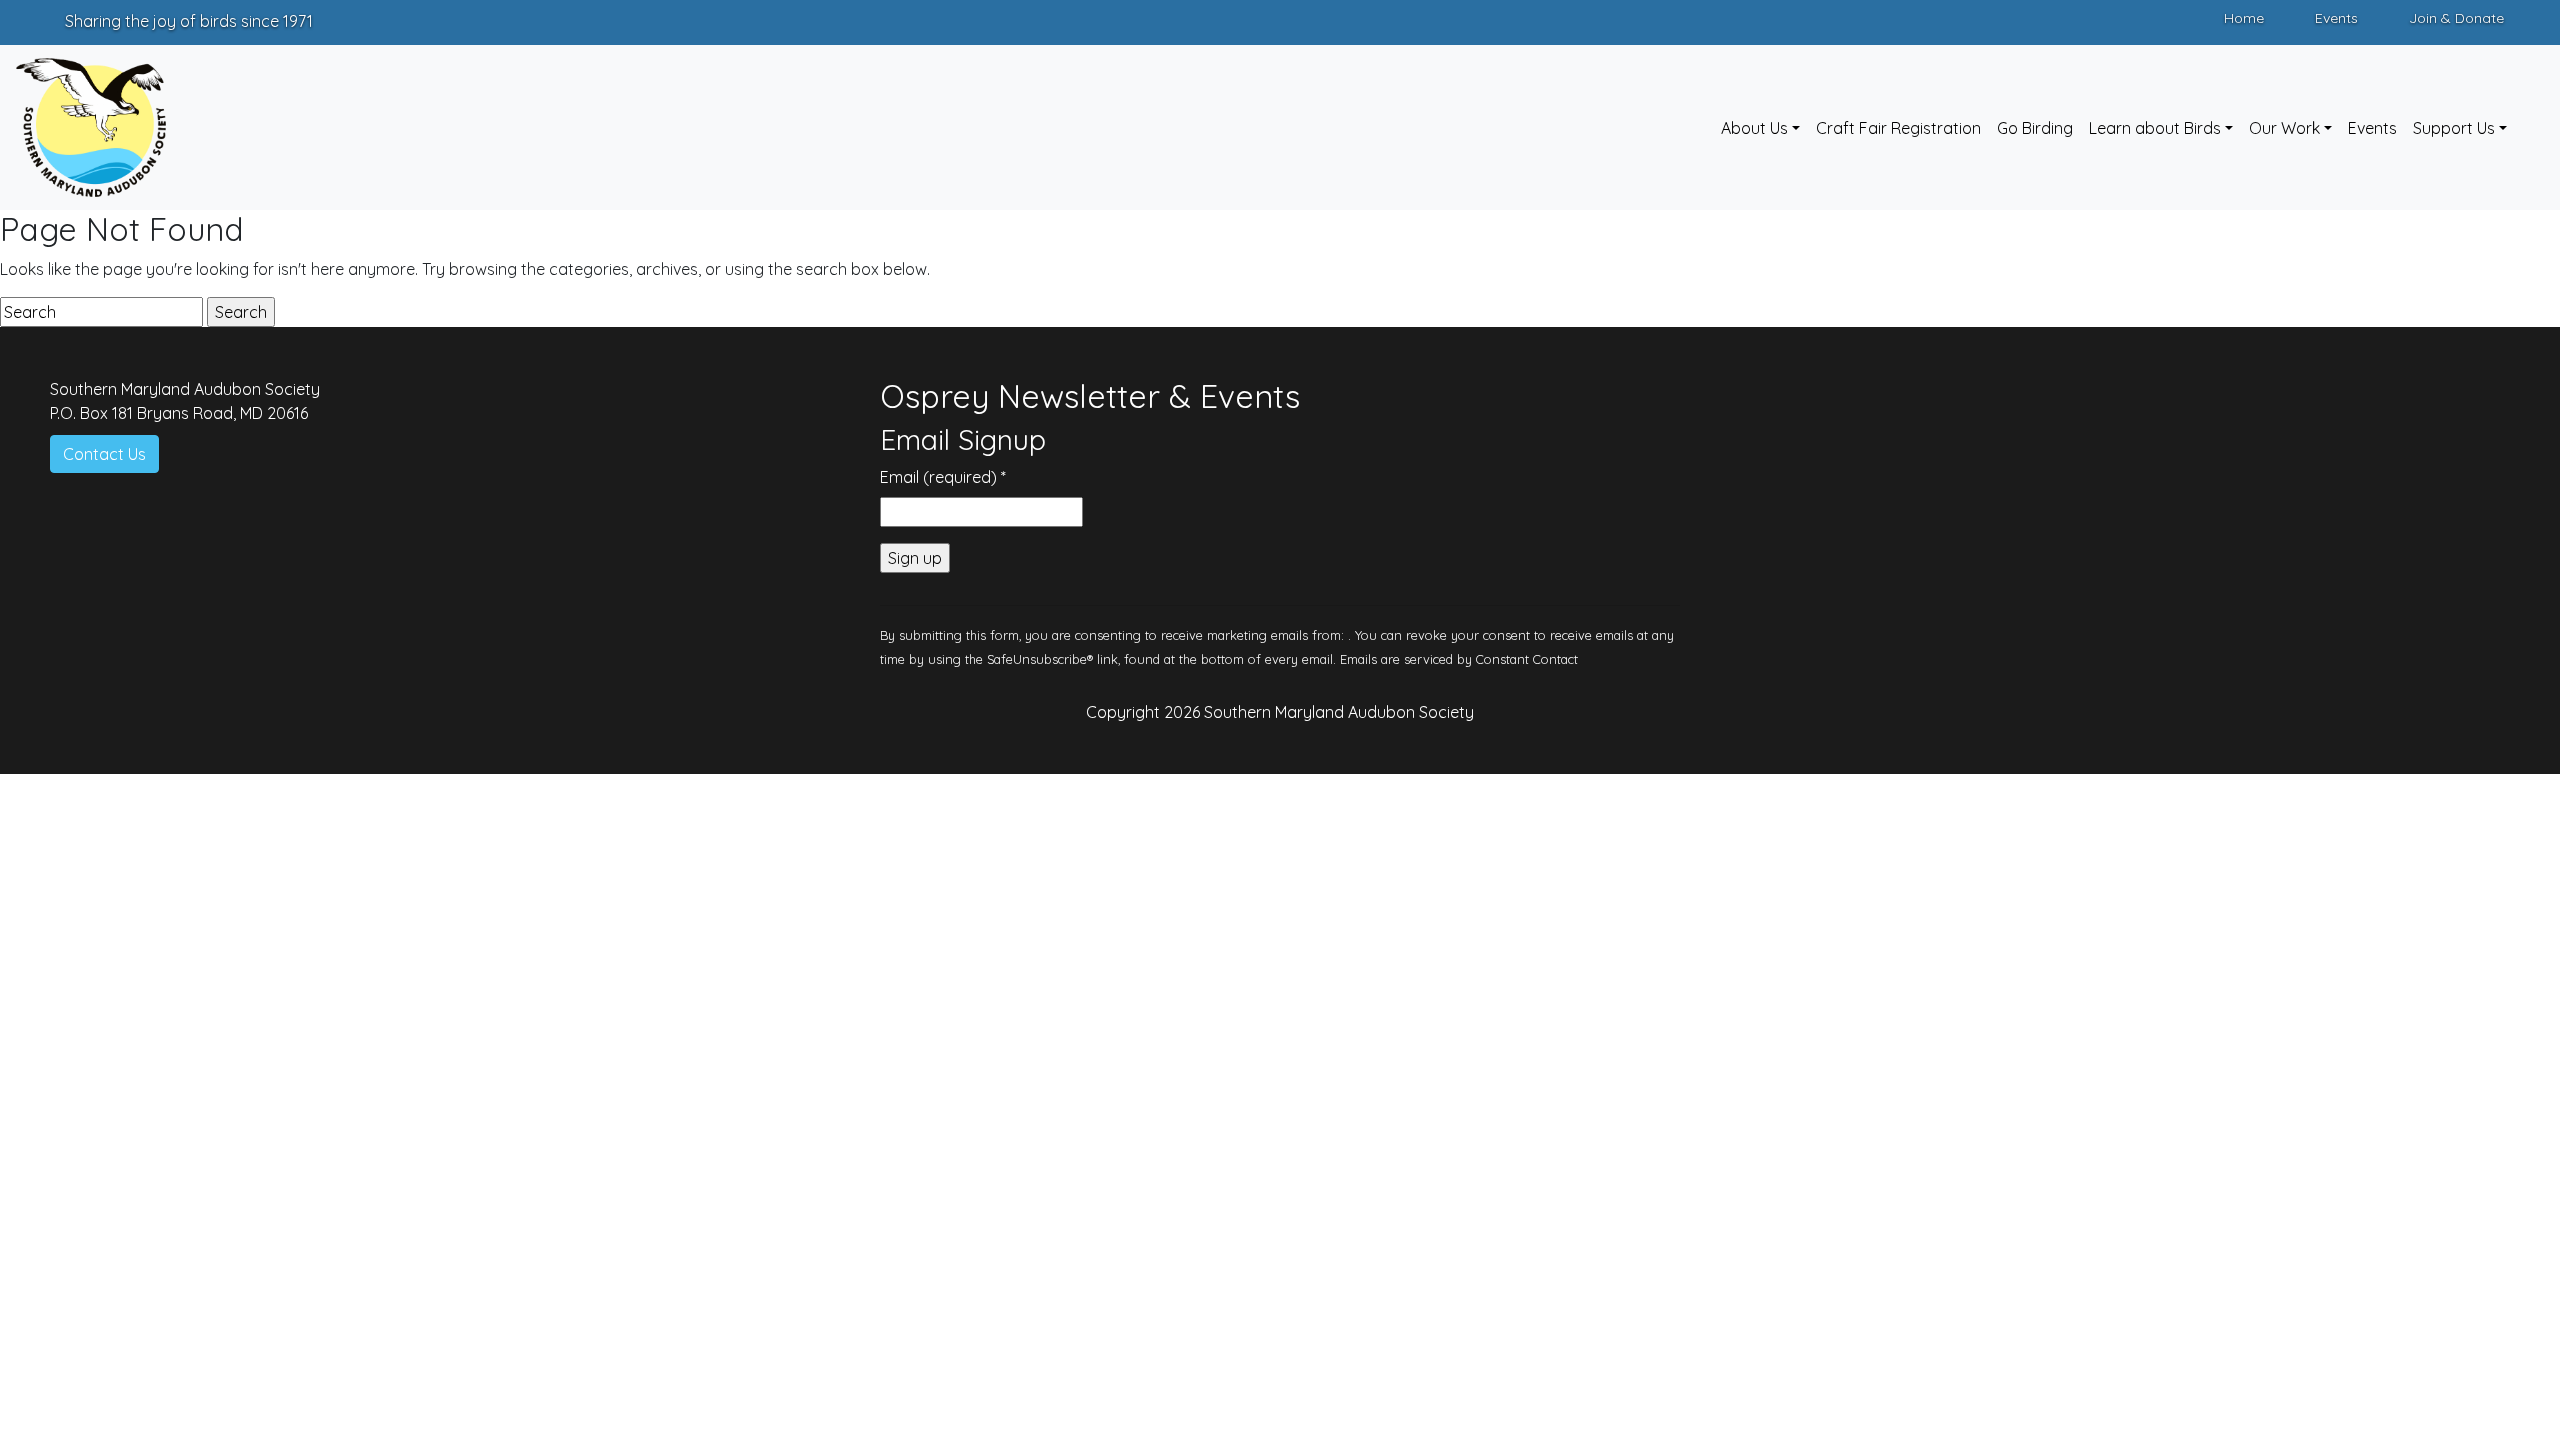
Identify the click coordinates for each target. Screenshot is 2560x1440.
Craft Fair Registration (1898, 128)
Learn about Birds (2155, 128)
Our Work (2284, 128)
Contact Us (104, 454)
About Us (1754, 128)
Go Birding (2035, 128)
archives (667, 269)
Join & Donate (2456, 18)
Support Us (2454, 128)
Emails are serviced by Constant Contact (1459, 659)
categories (589, 269)
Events (2336, 18)
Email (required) (943, 477)
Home (2244, 18)
